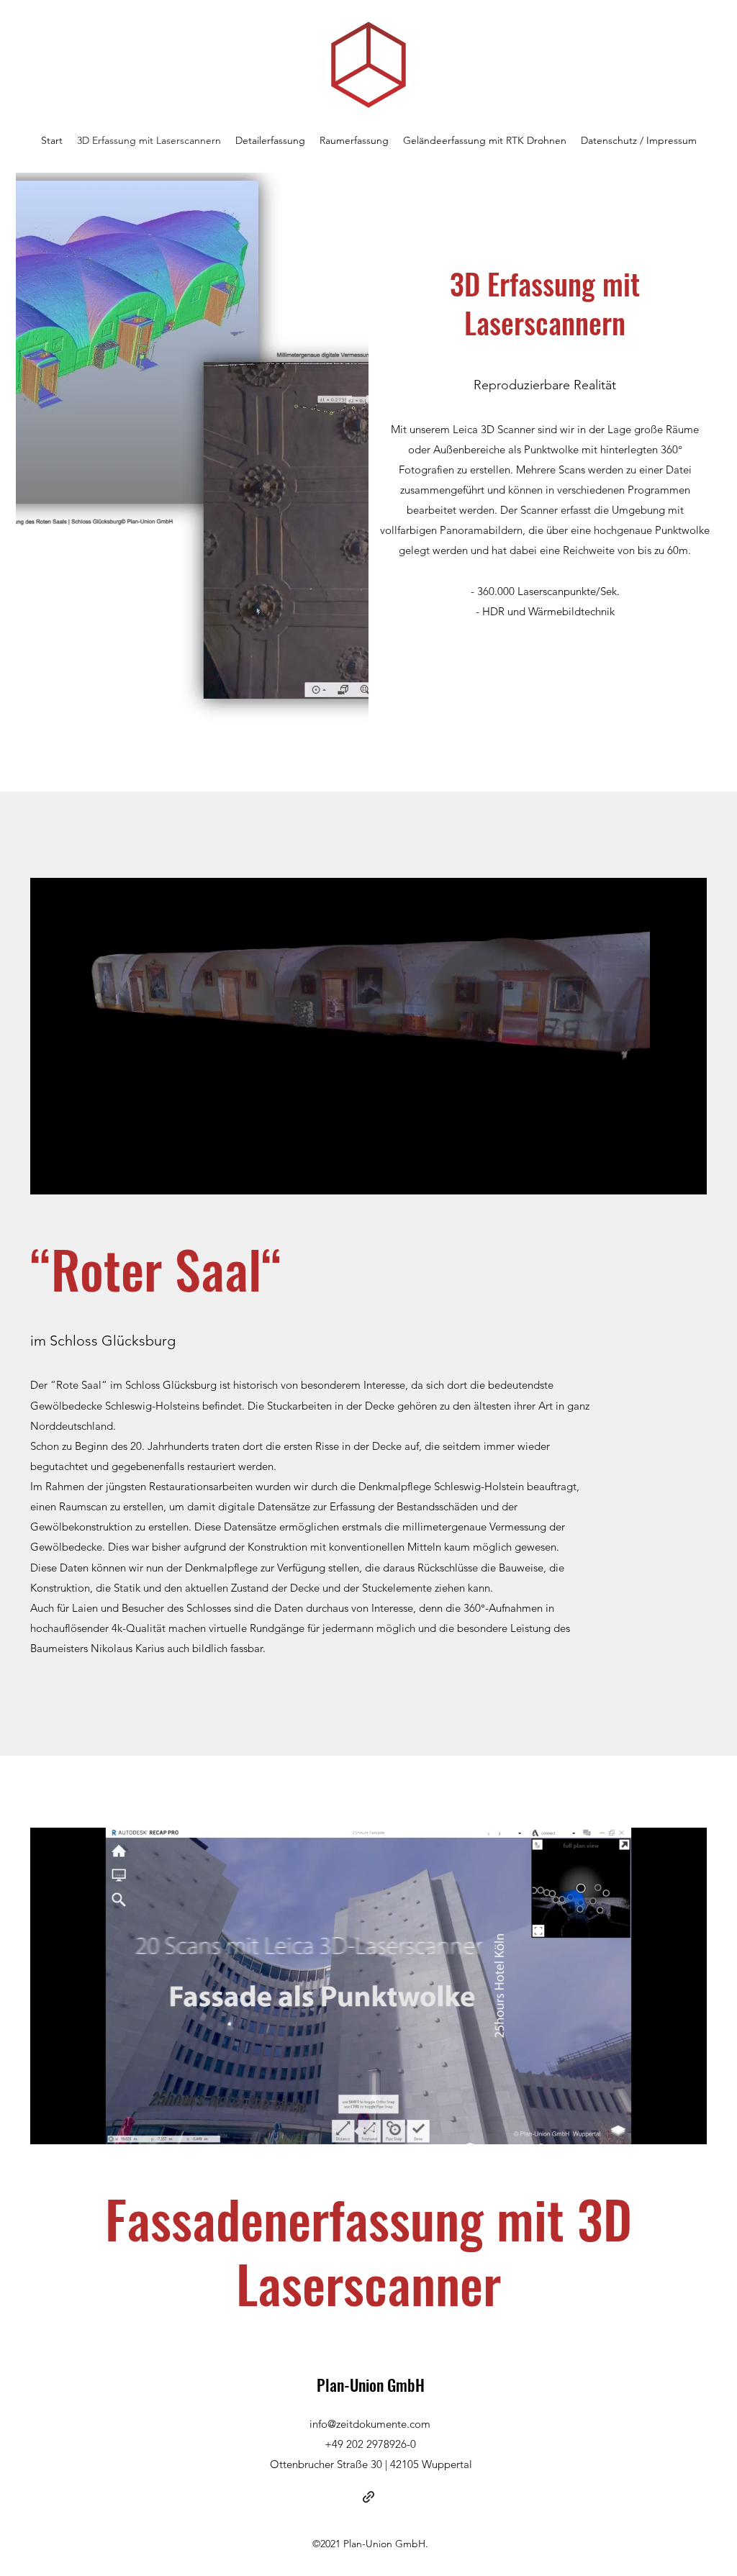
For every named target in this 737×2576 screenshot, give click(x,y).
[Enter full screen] (687, 1175)
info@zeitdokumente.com (370, 2424)
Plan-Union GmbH (371, 2385)
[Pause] (49, 1175)
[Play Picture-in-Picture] (663, 1175)
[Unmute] (73, 1175)
